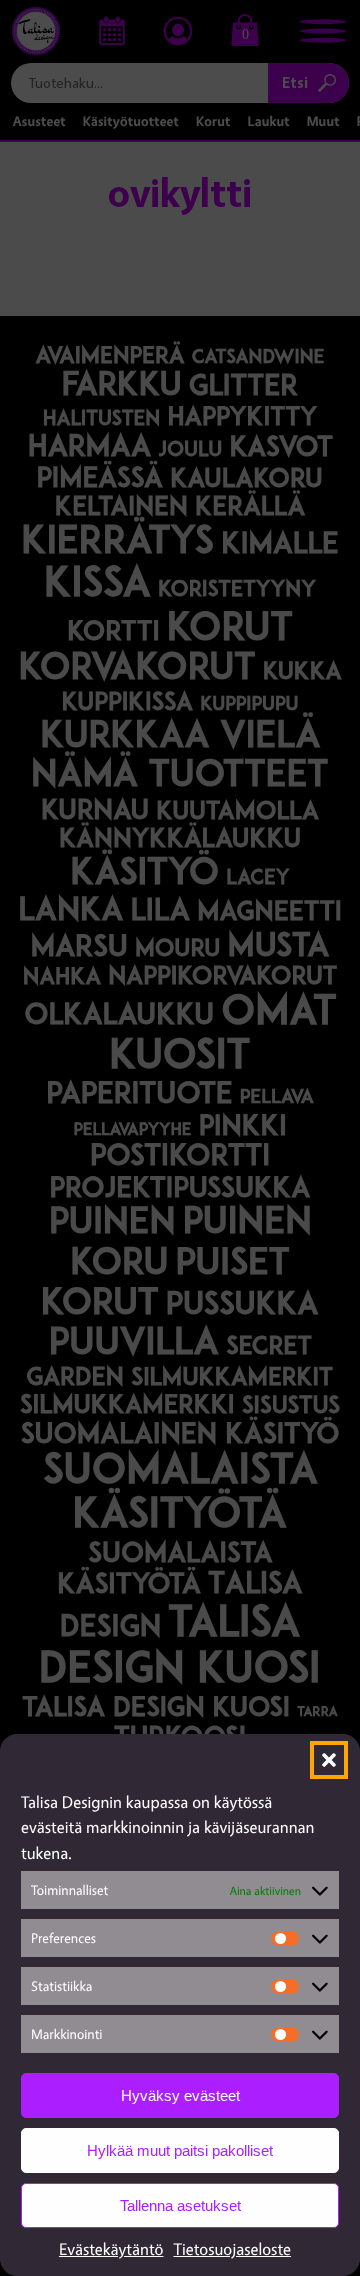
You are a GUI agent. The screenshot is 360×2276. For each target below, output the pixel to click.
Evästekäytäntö (111, 2249)
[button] (329, 1760)
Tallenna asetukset (180, 2205)
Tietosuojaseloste (232, 2249)
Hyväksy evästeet (180, 2095)
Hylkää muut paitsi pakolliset (180, 2150)
